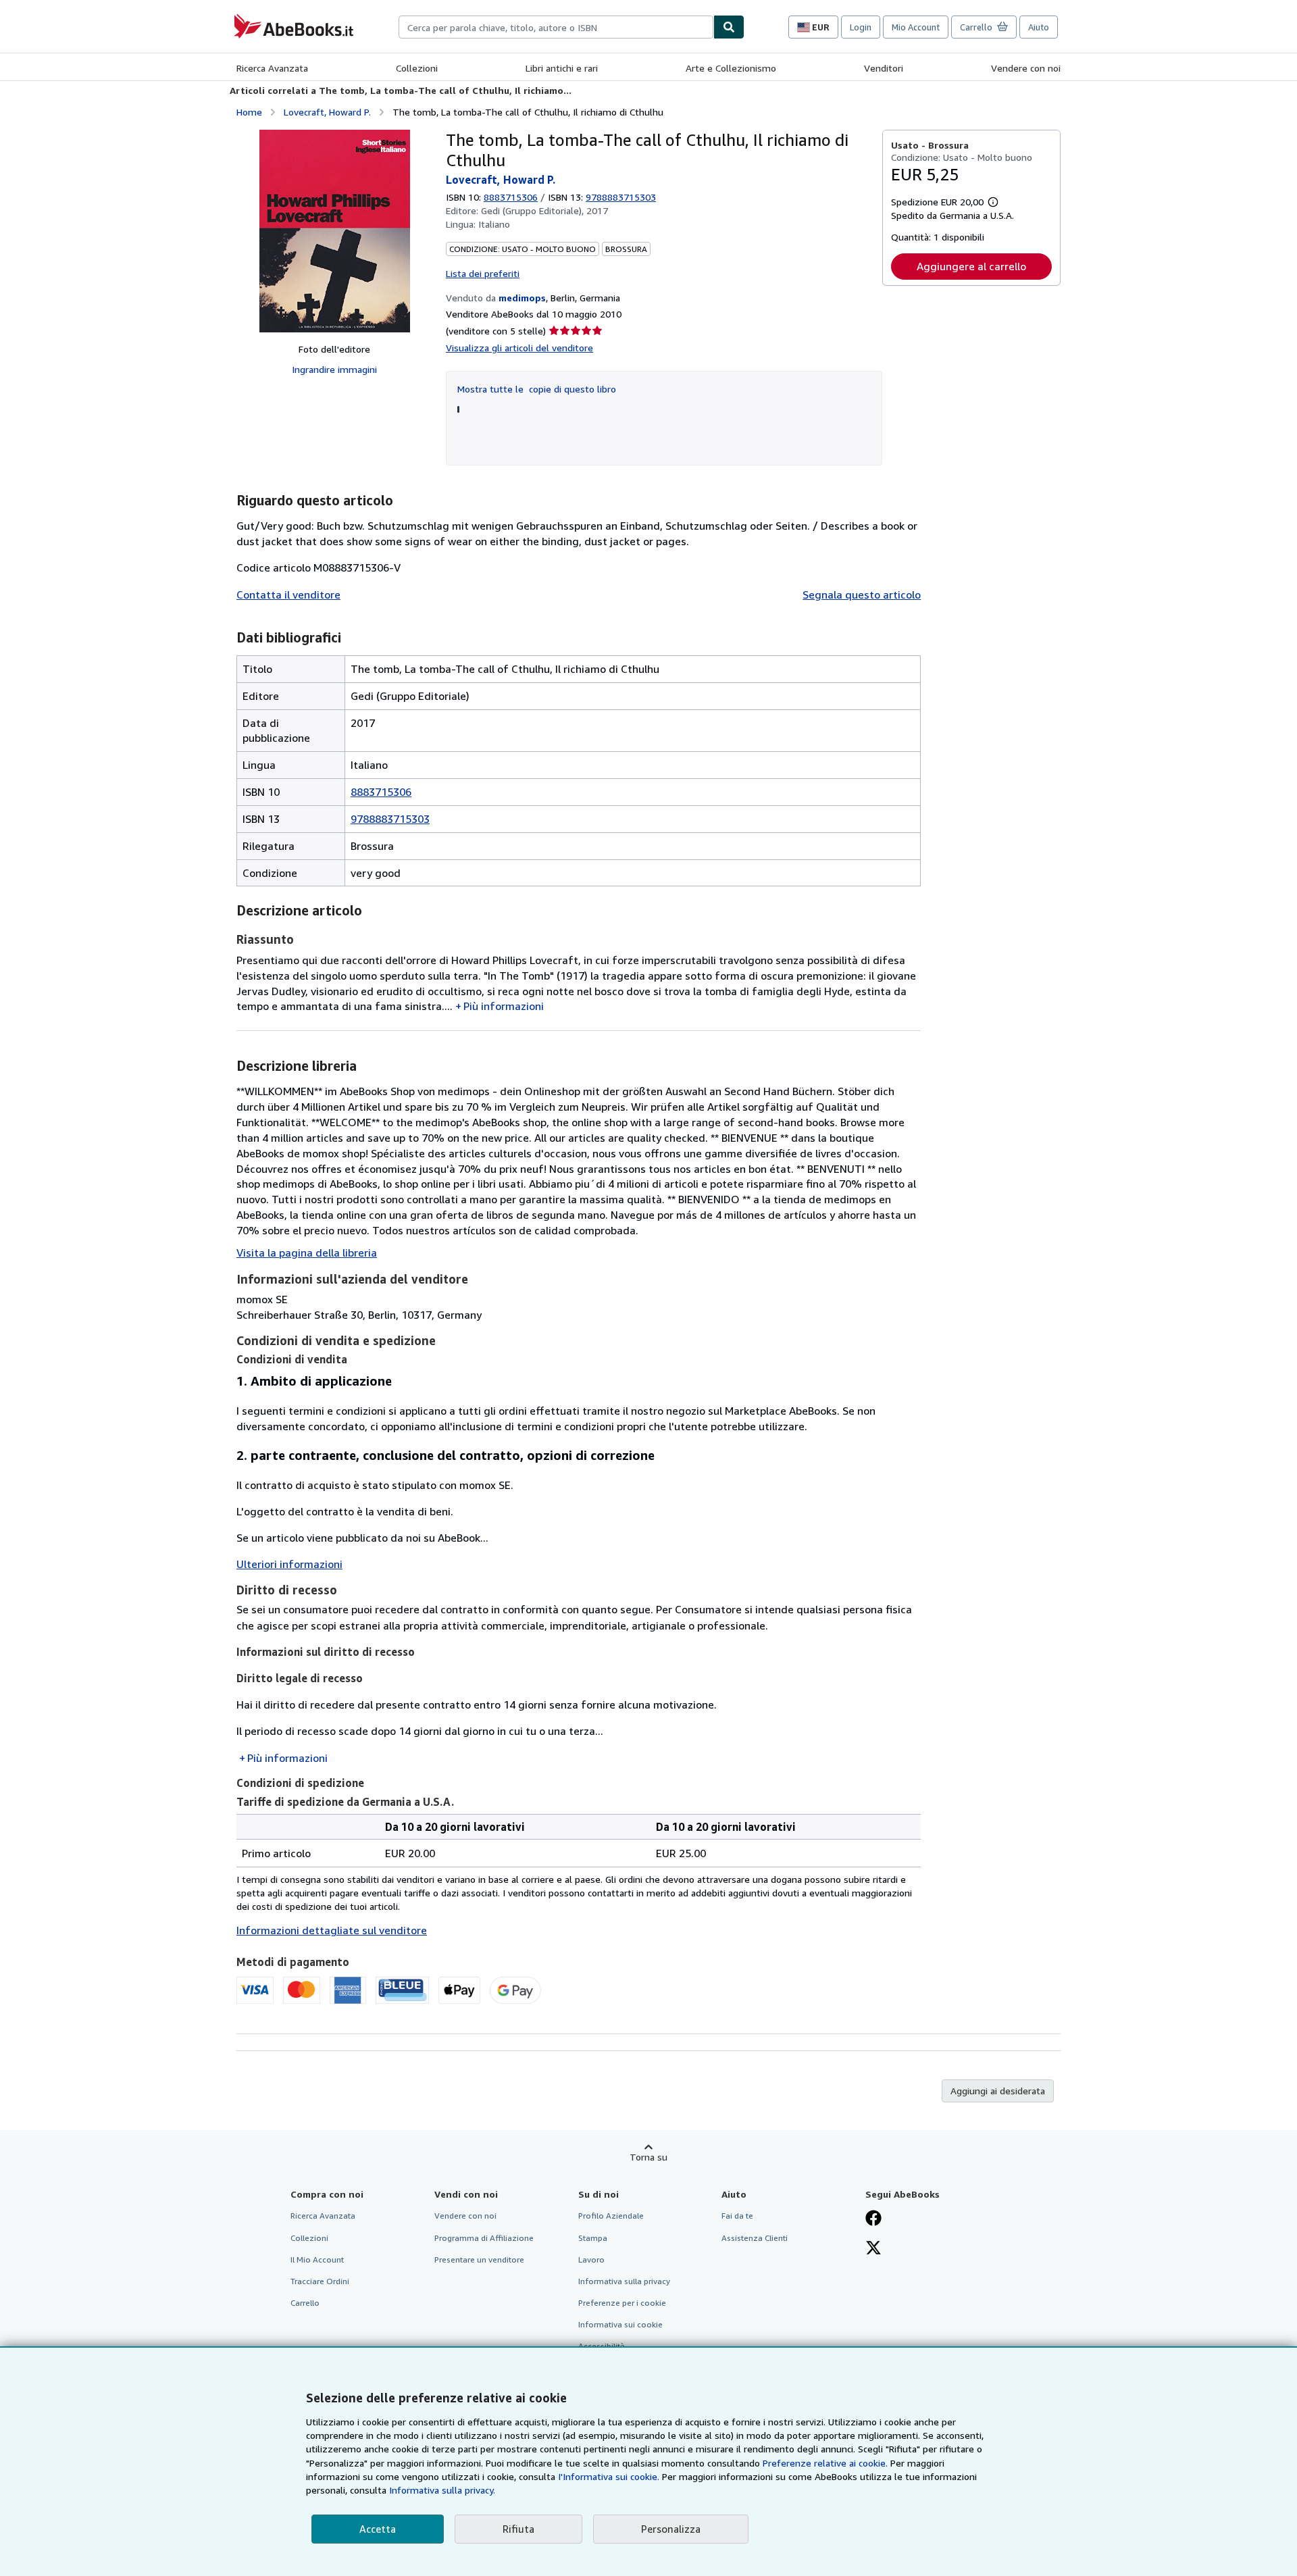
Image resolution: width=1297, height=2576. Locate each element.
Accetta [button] (378, 2529)
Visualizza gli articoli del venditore (519, 348)
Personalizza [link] (671, 2529)
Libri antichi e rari (562, 68)
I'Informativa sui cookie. (609, 2476)
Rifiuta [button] (518, 2529)
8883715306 (511, 197)
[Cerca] (729, 27)
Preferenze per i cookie (622, 2303)
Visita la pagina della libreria (307, 1253)
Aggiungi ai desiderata (998, 2091)
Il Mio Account (317, 2259)
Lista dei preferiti (483, 273)
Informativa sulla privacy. (442, 2490)
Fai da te (737, 2216)
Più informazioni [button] (504, 1006)
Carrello (305, 2303)
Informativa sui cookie (620, 2324)
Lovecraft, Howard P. (327, 112)
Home (249, 112)
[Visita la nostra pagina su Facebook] (873, 2219)
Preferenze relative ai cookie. (825, 2463)
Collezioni (417, 68)
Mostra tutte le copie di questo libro (537, 389)
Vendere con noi (1026, 68)
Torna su (648, 2157)
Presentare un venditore (479, 2259)
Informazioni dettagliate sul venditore (332, 1930)
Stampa (593, 2238)
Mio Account (916, 27)
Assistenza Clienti (755, 2238)
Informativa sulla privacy (624, 2281)
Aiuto (1039, 27)
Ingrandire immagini (334, 369)
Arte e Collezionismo (731, 68)
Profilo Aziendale (611, 2216)
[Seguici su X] (873, 2249)
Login (861, 27)
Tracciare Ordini (320, 2281)
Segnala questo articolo (862, 595)
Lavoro (591, 2259)
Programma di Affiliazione (484, 2238)
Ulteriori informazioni (289, 1564)
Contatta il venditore (288, 595)
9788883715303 (390, 819)
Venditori (884, 68)
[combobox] (556, 27)
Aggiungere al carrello (971, 266)
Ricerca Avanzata (272, 68)
